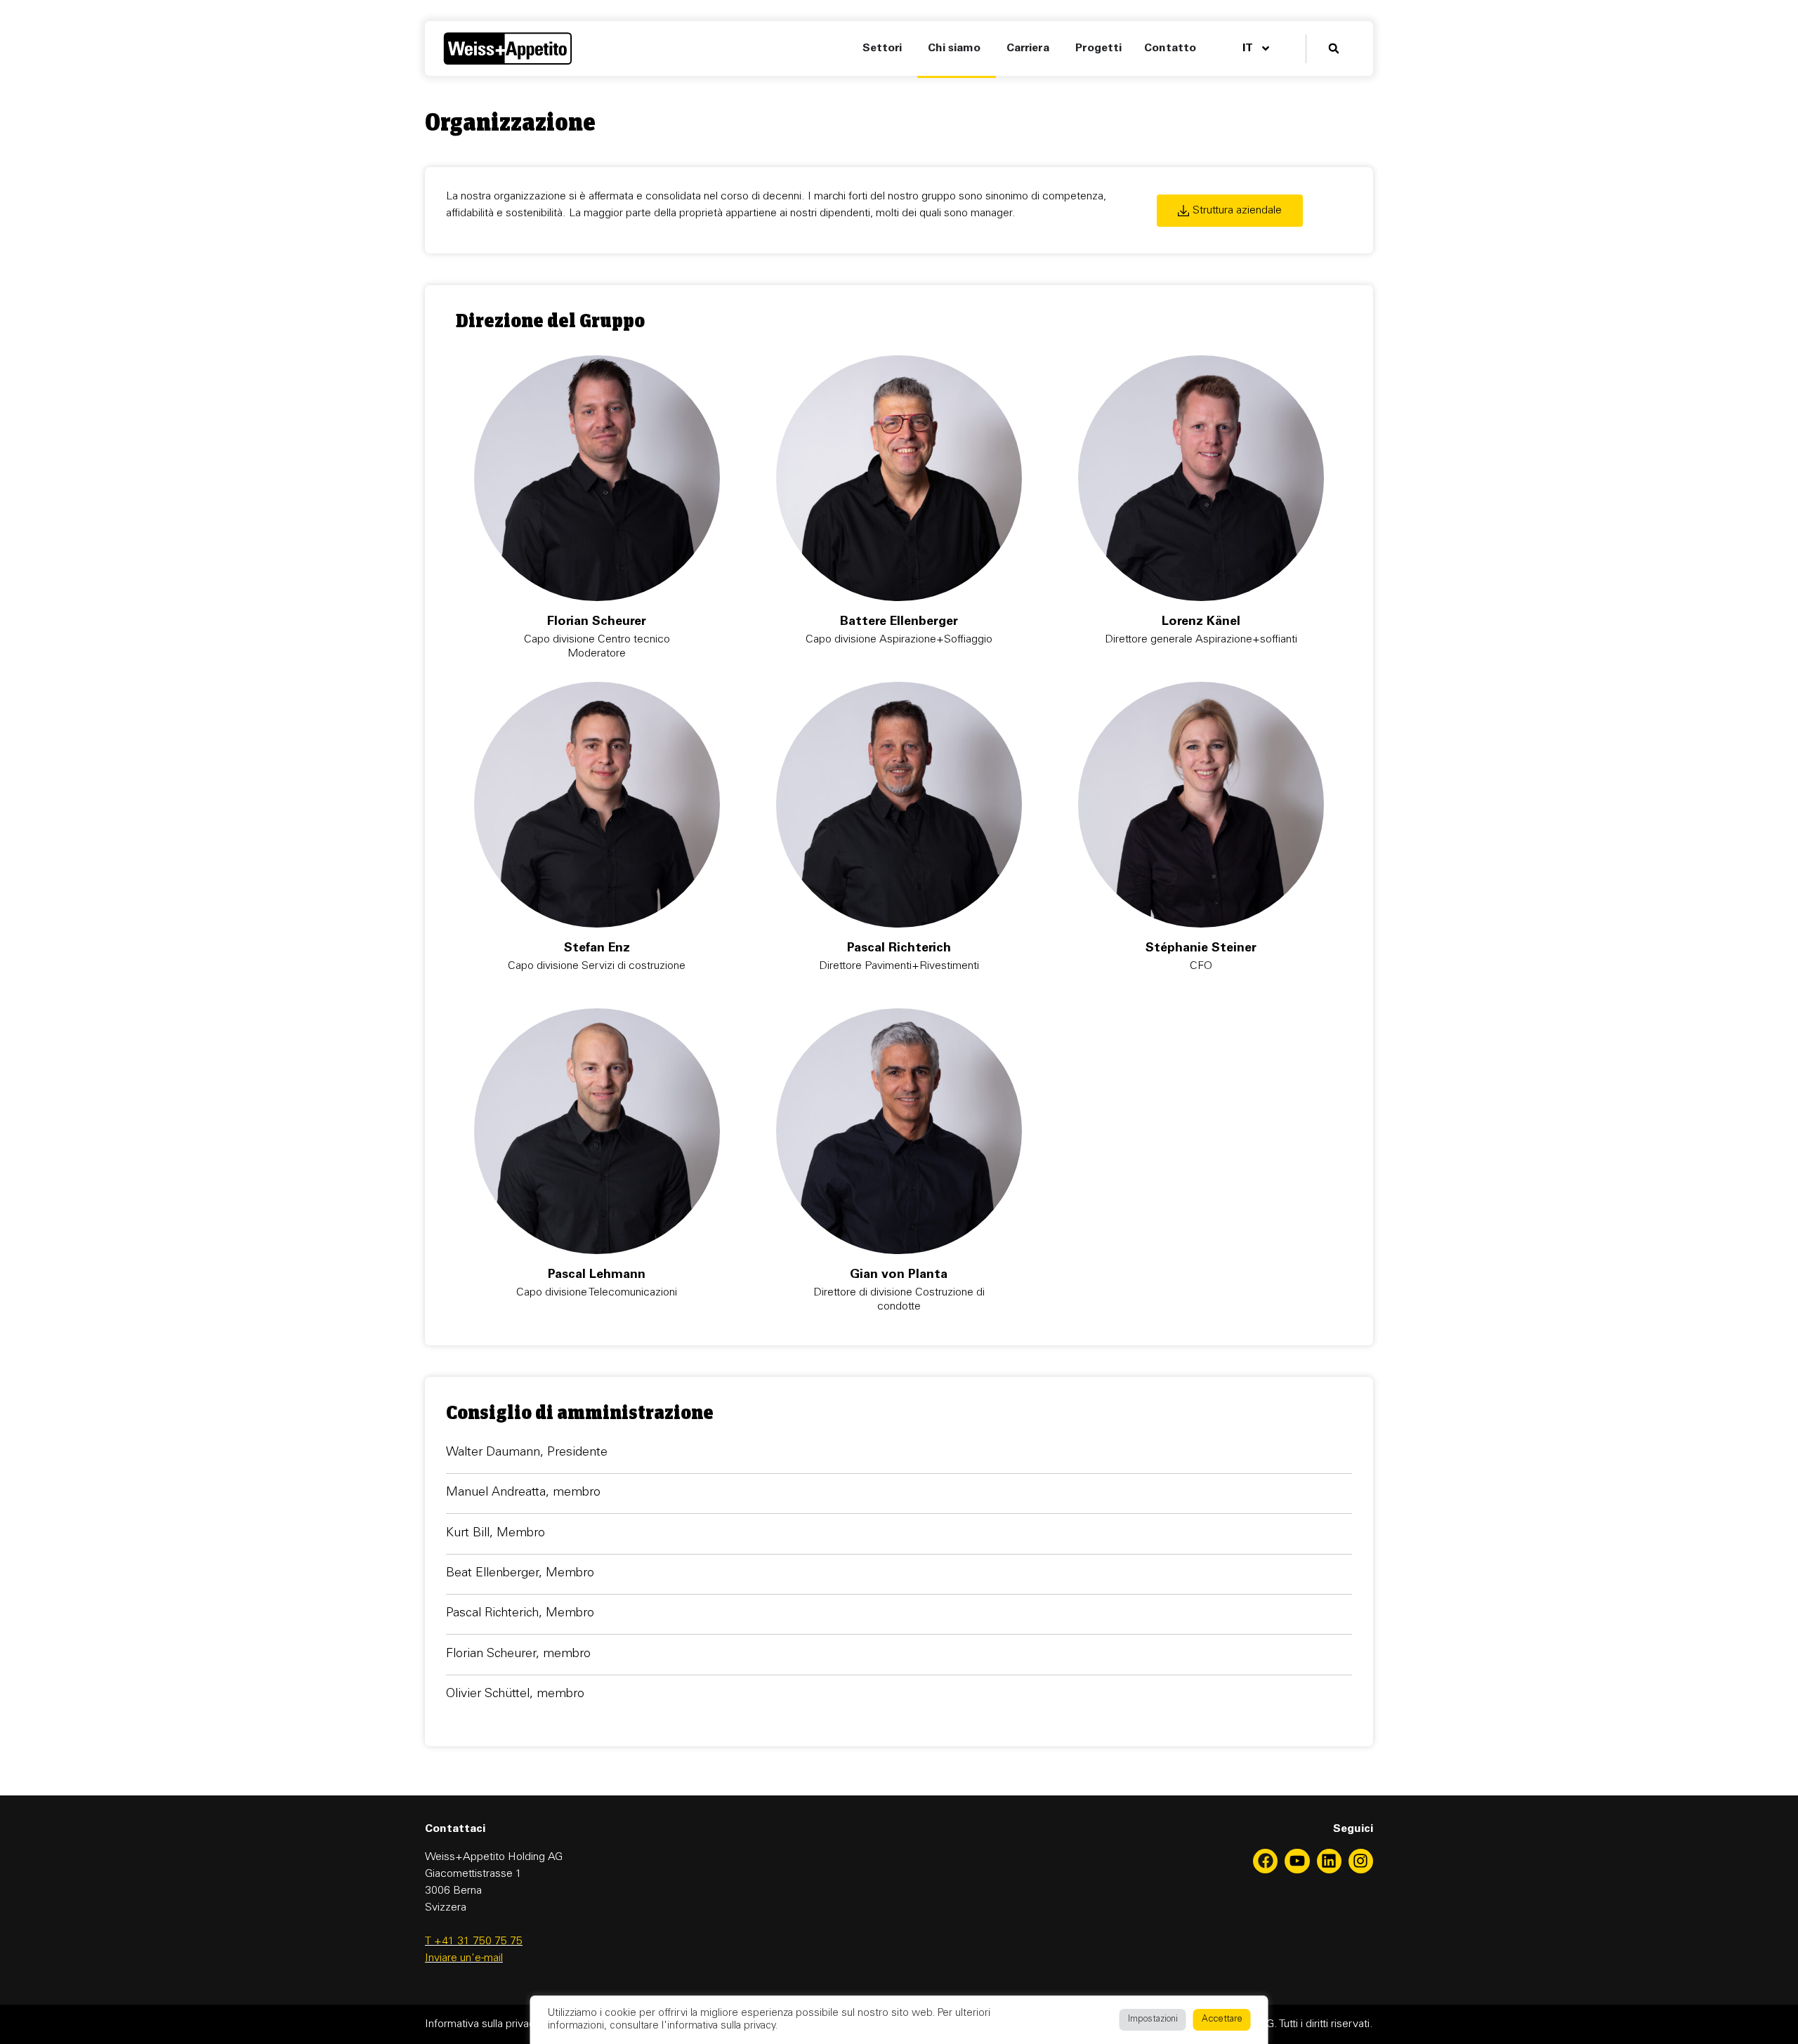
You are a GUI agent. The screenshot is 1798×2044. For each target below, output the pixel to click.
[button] (1334, 49)
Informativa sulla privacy (483, 2024)
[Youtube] (1297, 1861)
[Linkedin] (1329, 1861)
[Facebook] (1265, 1861)
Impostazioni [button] (1153, 2020)
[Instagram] (1361, 1861)
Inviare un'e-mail (464, 1958)
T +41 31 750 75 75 (474, 1941)
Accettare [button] (1222, 2020)
